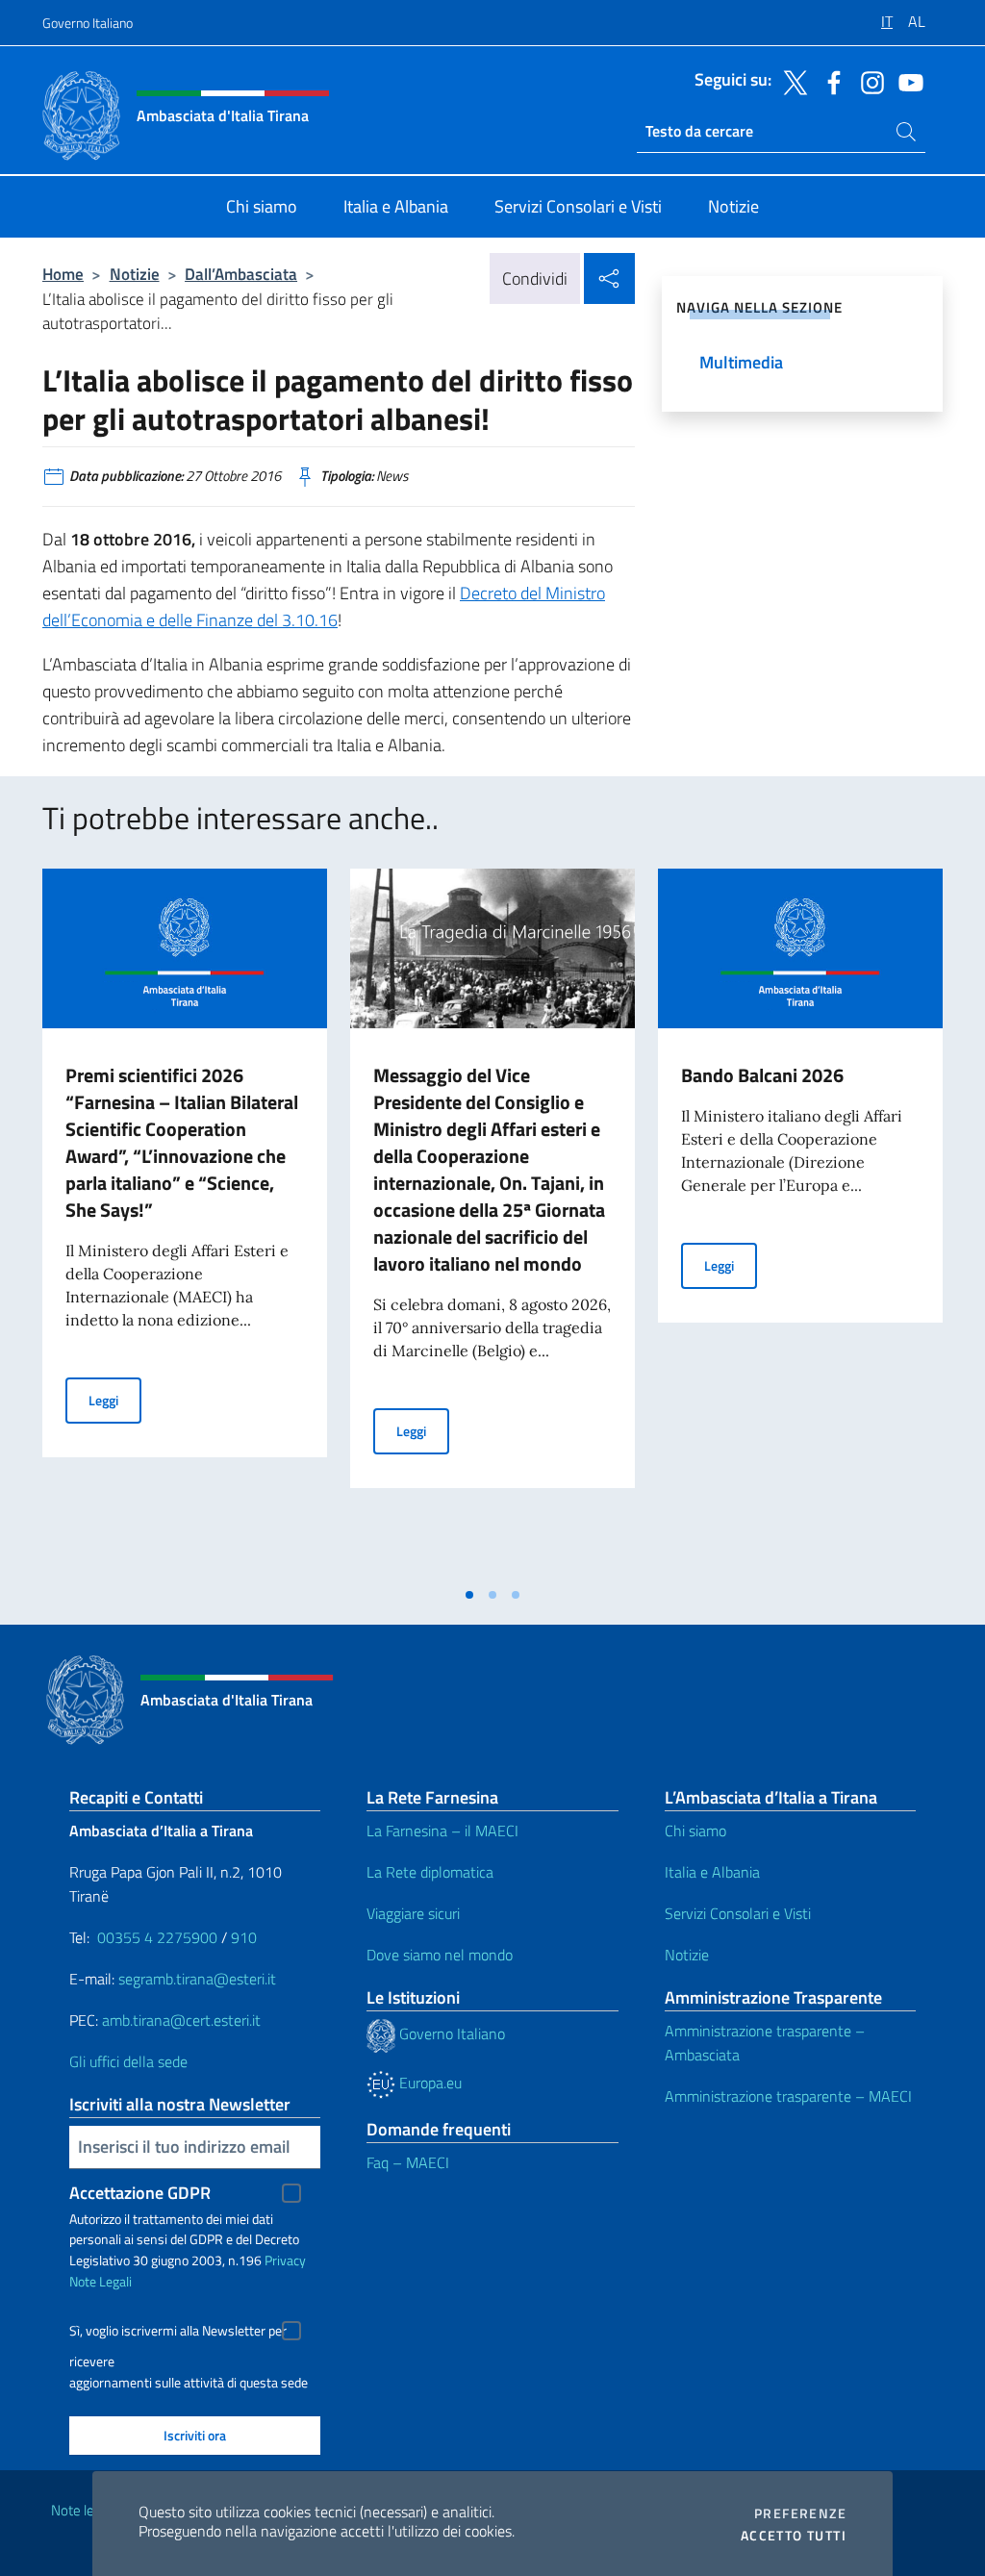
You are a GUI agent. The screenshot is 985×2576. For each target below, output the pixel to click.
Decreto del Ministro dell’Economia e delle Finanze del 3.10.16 (324, 606)
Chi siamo (695, 1831)
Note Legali (101, 2281)
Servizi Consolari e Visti (738, 1913)
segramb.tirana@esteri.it (197, 1979)
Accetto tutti (794, 2536)
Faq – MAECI (408, 2162)
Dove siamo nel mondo (440, 1955)
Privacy (285, 2260)
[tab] (469, 1595)
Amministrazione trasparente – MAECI (788, 2096)
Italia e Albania (712, 1872)
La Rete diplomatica (430, 1872)
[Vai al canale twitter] (791, 81)
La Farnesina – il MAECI (442, 1831)
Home (63, 274)
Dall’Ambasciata (241, 274)
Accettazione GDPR (140, 2193)
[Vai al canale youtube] (906, 81)
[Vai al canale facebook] (829, 81)
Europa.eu (429, 2083)
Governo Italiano (88, 23)
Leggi (115, 1400)
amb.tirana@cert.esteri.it (181, 2020)
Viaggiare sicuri (413, 1913)
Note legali (83, 2510)
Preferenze (800, 2513)
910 (244, 1937)
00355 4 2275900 (157, 1937)
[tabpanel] (185, 1223)
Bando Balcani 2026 (762, 1075)
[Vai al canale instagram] (868, 81)
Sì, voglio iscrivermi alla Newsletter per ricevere (178, 2333)
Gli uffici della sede (128, 2061)
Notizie (135, 274)
